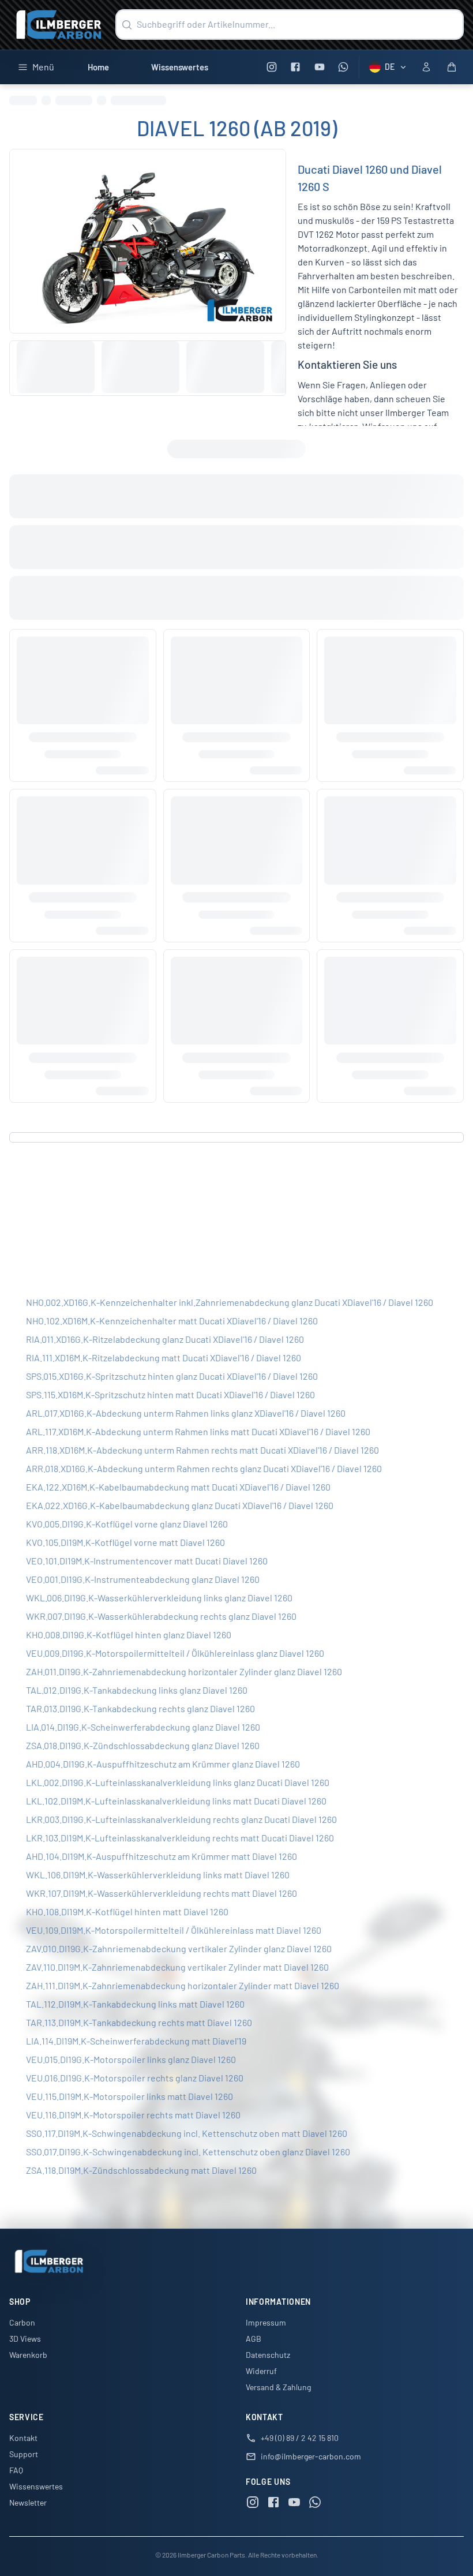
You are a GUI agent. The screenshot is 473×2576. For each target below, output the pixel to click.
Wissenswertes (180, 67)
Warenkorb (28, 2355)
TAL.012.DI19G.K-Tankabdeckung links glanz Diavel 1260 (137, 1690)
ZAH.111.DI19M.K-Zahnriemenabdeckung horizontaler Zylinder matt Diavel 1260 (183, 1985)
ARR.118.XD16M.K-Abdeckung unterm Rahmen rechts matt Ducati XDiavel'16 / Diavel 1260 (202, 1450)
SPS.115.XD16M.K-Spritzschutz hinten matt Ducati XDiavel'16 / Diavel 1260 (170, 1394)
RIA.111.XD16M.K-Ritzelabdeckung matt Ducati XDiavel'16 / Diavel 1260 (164, 1358)
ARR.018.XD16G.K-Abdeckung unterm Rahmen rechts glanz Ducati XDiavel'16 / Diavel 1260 (204, 1468)
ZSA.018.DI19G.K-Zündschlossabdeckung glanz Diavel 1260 (143, 1745)
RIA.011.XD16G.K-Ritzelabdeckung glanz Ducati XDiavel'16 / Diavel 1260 (165, 1339)
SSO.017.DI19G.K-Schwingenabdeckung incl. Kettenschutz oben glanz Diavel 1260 (188, 2152)
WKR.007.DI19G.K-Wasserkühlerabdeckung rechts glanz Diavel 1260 (161, 1616)
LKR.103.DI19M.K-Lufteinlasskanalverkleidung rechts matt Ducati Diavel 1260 (180, 1838)
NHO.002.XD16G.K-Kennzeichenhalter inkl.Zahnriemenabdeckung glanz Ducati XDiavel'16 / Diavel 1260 (230, 1302)
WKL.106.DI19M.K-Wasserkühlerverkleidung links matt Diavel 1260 (158, 1875)
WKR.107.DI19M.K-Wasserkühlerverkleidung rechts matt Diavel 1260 (162, 1893)
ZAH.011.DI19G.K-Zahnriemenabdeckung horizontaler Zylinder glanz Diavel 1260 (184, 1671)
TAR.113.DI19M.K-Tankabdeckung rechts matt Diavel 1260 (139, 2022)
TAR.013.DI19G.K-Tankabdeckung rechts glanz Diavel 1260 (140, 1708)
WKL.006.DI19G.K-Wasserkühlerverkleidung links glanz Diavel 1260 (159, 1598)
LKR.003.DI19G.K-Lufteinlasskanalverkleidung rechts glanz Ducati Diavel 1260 (181, 1819)
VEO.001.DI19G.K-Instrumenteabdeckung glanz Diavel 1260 (143, 1579)
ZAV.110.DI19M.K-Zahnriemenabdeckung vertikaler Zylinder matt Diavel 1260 (177, 1967)
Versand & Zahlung (278, 2387)
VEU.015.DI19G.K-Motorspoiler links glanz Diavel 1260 (131, 2059)
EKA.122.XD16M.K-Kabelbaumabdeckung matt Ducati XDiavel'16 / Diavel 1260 (178, 1487)
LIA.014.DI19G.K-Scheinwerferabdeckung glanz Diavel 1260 (143, 1727)
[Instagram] (271, 67)
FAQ (16, 2470)
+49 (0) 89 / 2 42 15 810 (300, 2438)
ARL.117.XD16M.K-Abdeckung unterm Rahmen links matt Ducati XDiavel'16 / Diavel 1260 (198, 1431)
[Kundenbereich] (426, 67)
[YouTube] (319, 67)
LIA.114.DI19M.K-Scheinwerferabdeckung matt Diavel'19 (136, 2041)
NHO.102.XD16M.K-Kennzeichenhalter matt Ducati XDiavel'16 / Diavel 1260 (172, 1321)
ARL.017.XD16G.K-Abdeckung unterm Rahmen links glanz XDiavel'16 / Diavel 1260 (186, 1413)
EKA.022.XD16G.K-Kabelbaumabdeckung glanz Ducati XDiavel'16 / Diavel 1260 (180, 1505)
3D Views (25, 2339)
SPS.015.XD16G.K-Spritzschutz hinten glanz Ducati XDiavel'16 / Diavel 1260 (172, 1376)
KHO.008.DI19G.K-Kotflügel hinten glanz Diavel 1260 (129, 1635)
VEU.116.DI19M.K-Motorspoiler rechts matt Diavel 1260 (133, 2115)
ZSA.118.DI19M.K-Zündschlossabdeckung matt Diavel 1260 (141, 2170)
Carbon (22, 2322)
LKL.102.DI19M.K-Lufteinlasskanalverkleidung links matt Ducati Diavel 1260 (176, 1801)
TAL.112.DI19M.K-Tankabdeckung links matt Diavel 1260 (135, 2004)
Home (98, 67)
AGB (254, 2339)
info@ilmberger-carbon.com (311, 2456)
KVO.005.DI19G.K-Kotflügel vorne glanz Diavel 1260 (127, 1524)
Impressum (266, 2322)
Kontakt (23, 2438)
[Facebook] (296, 67)
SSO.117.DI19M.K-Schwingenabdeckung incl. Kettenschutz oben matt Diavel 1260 (187, 2133)
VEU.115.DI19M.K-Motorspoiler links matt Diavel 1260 (129, 2096)
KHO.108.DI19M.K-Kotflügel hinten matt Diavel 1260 (127, 1912)
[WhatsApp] (344, 67)
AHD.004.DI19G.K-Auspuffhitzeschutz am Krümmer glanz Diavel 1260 (163, 1764)
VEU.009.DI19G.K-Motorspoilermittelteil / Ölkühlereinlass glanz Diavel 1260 (175, 1653)
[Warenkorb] (452, 67)
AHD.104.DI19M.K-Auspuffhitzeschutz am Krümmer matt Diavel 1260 (162, 1856)
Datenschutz (268, 2355)
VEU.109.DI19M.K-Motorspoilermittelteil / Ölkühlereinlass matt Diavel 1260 (174, 1930)
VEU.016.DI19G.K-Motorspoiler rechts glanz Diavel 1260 (135, 2078)
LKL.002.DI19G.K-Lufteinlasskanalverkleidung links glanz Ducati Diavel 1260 (178, 1782)
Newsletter (28, 2502)
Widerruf (261, 2371)
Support (24, 2454)
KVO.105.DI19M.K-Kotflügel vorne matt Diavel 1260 (125, 1542)
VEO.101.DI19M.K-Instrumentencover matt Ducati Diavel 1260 (147, 1561)
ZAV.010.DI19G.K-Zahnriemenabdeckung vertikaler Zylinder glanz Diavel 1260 (179, 1948)
